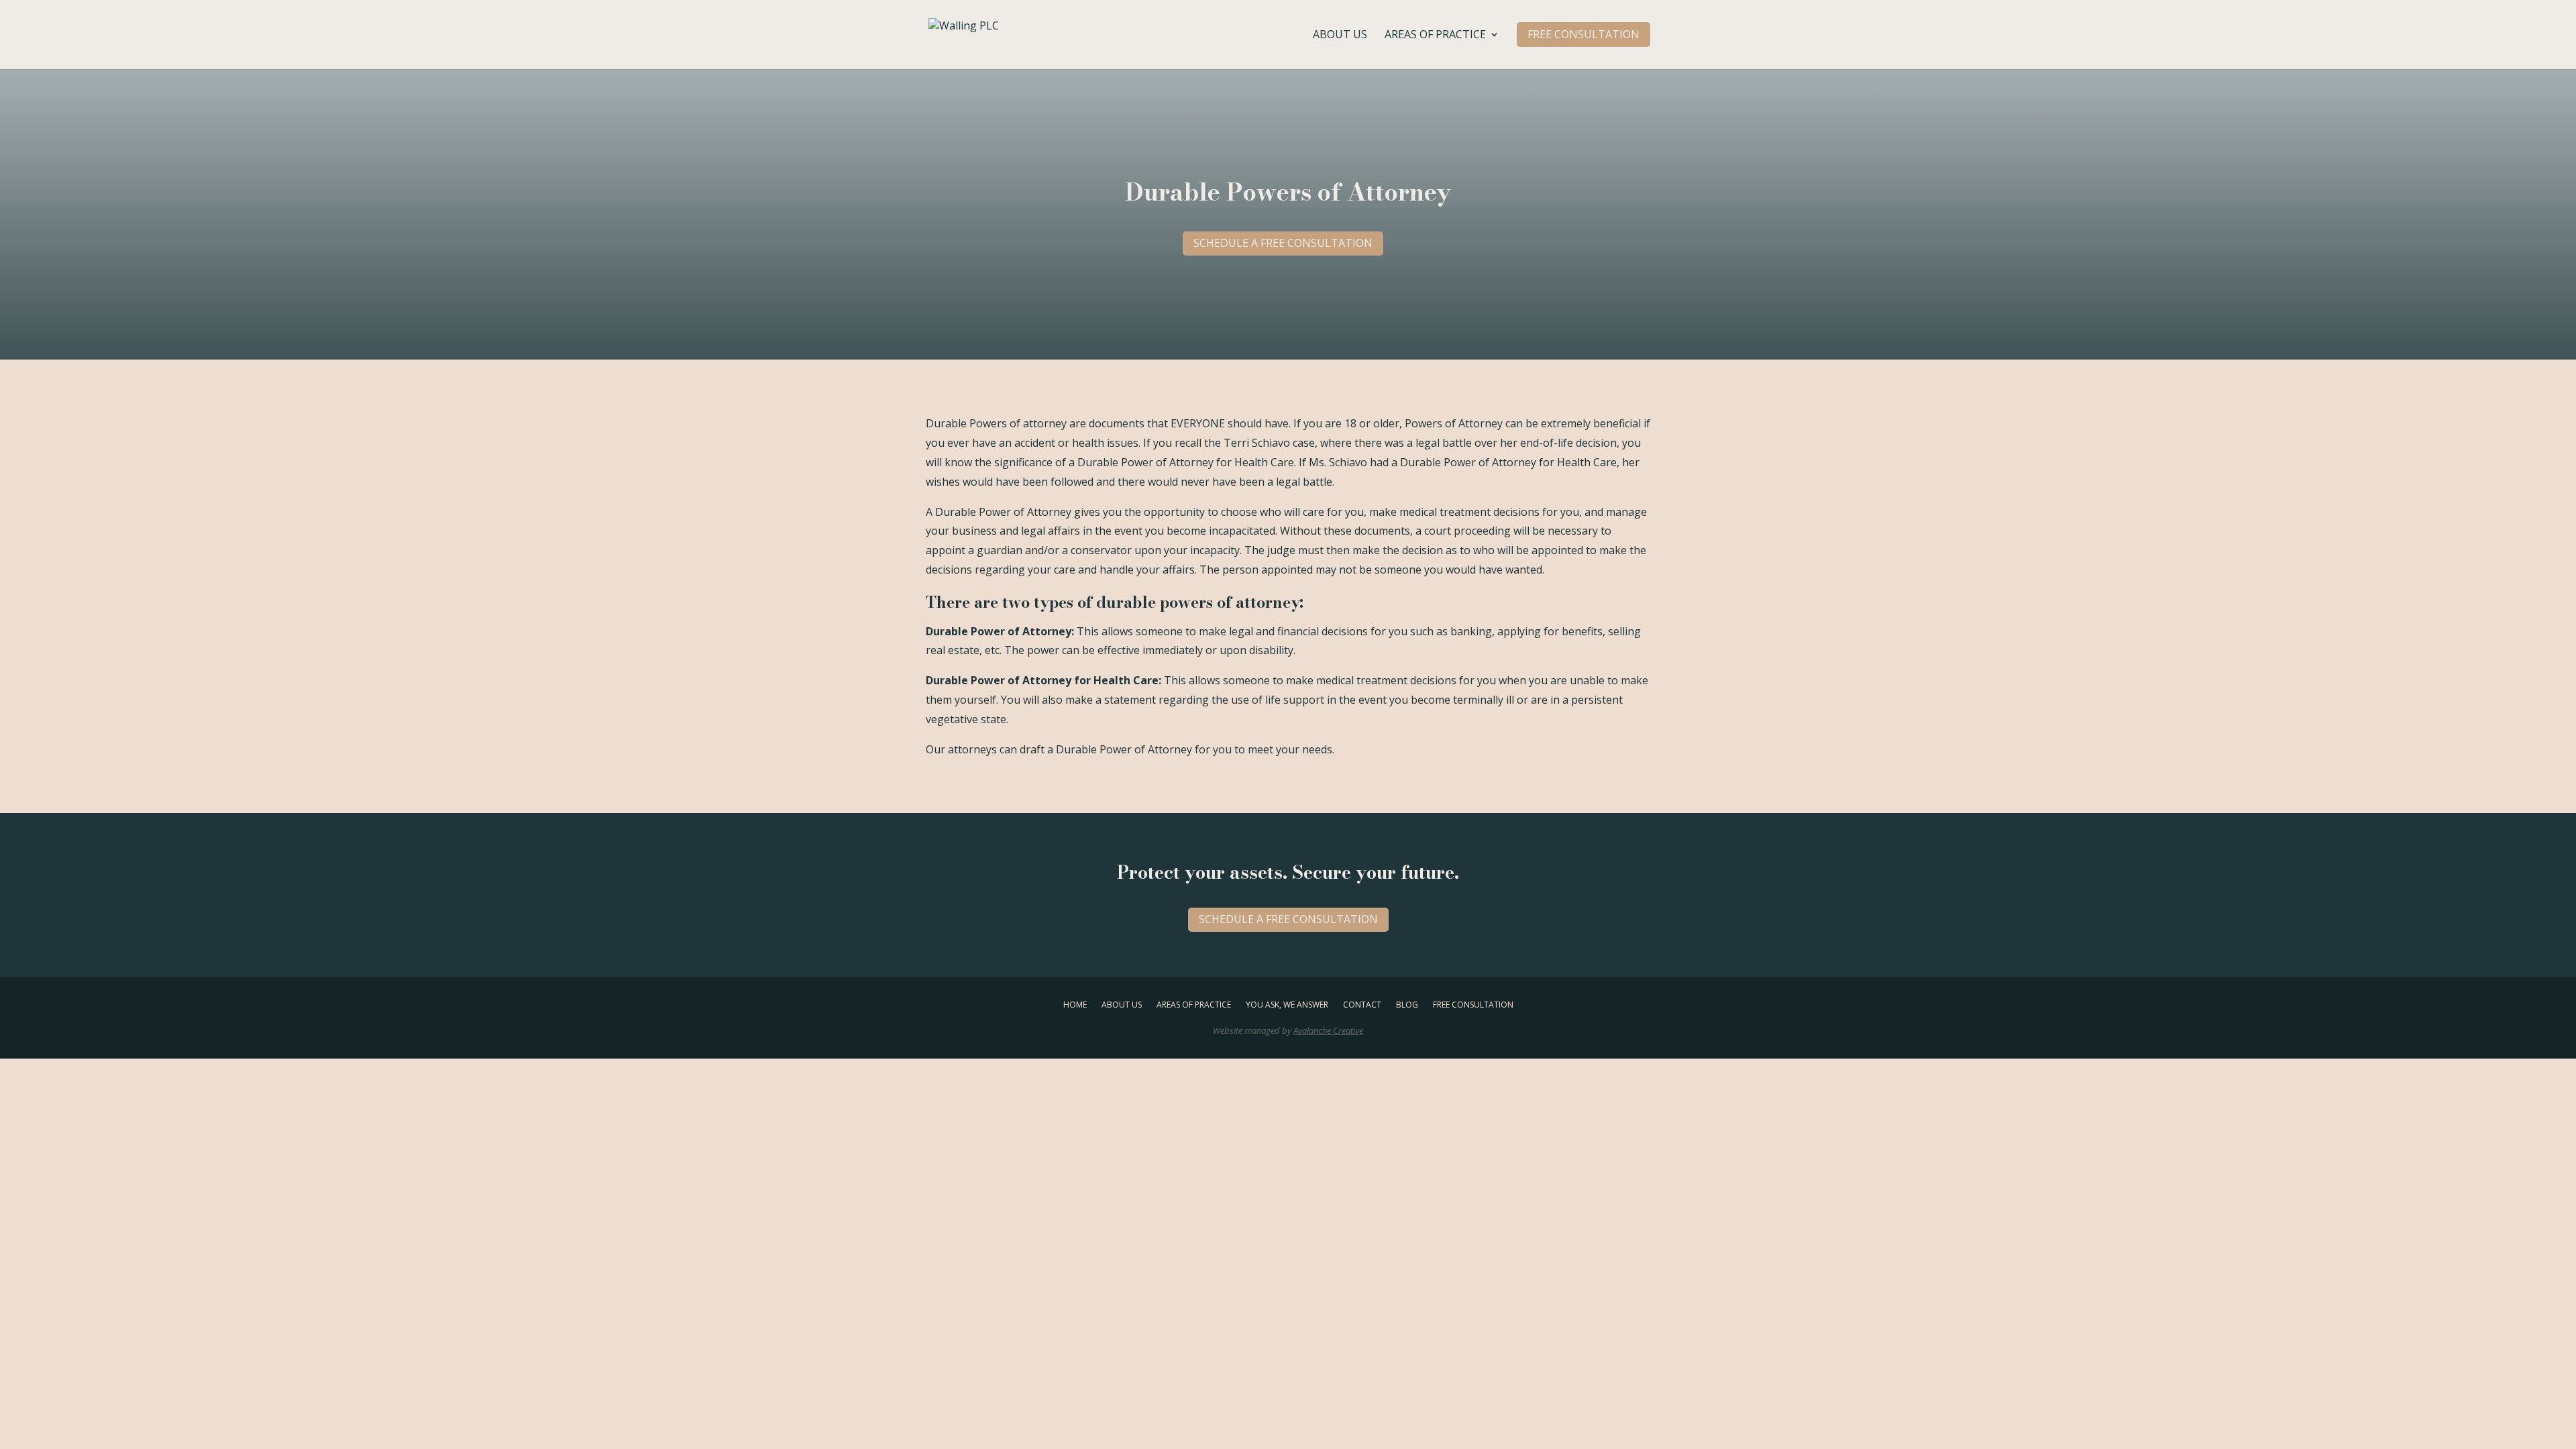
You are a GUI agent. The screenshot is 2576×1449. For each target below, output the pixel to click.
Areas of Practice (1435, 36)
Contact (1362, 1004)
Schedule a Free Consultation (1283, 243)
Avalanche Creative (1328, 1030)
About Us (1340, 36)
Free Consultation (1473, 1004)
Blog (1407, 1004)
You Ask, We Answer (1287, 1004)
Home (1075, 1004)
